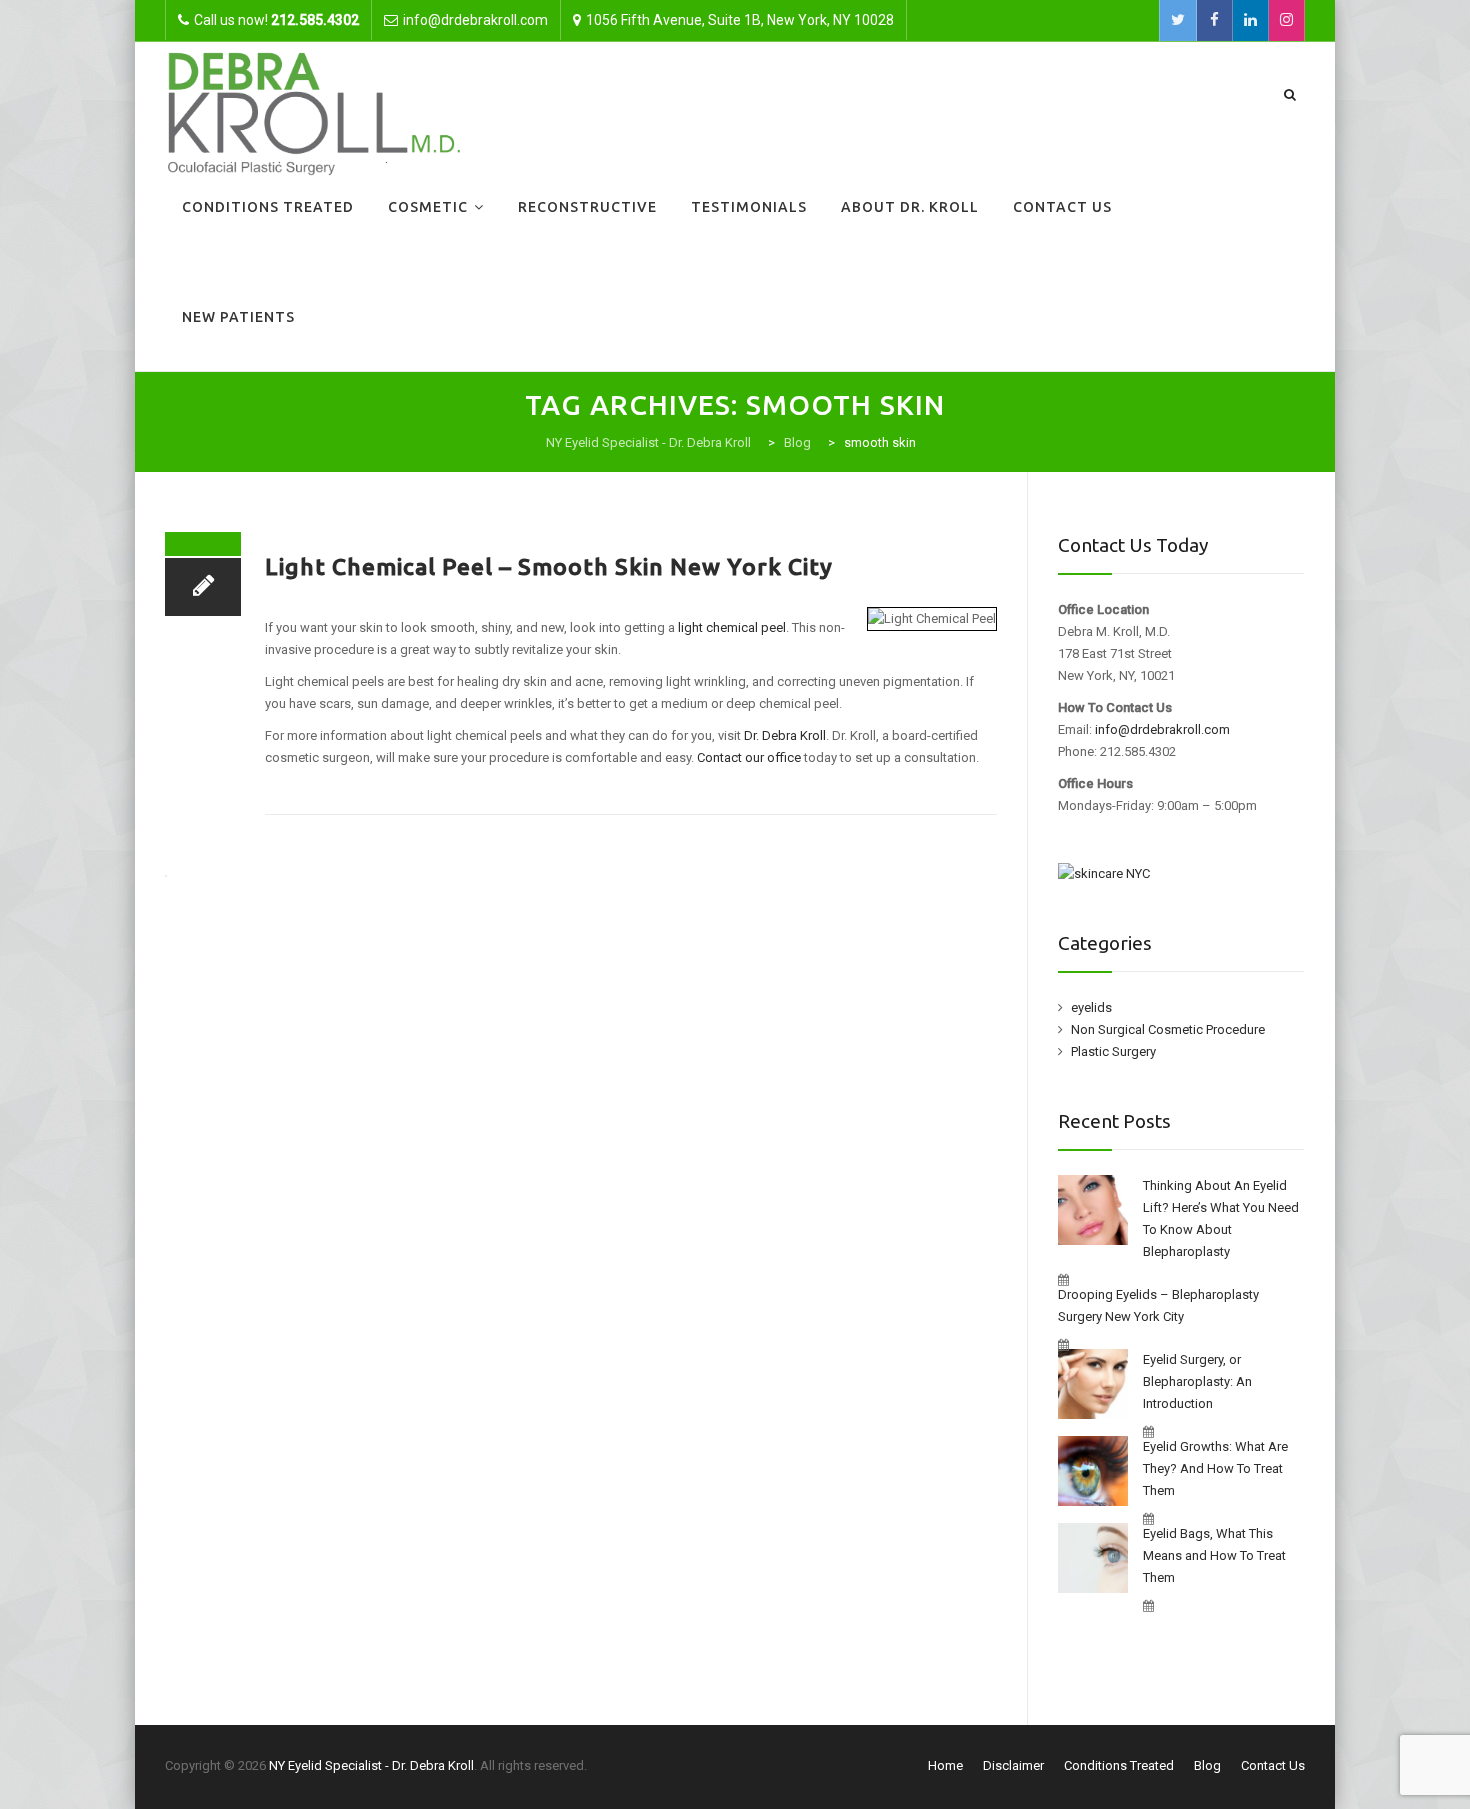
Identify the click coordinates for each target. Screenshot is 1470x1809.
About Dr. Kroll (910, 207)
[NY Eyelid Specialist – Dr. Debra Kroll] (314, 112)
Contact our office (749, 757)
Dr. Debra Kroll (785, 735)
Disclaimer (1013, 1765)
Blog (1207, 1765)
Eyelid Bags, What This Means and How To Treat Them (1214, 1555)
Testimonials (749, 207)
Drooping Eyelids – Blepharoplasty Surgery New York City (1158, 1305)
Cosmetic (428, 207)
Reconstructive (587, 207)
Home (945, 1765)
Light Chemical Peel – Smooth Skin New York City (549, 566)
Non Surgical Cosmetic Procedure (1168, 1029)
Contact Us (1062, 207)
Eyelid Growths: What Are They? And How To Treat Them (1215, 1468)
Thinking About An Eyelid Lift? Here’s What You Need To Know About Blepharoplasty (1221, 1218)
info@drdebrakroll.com (1162, 729)
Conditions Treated (268, 207)
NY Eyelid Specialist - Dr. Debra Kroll (371, 1765)
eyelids (1091, 1007)
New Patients (238, 317)
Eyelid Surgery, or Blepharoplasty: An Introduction (1197, 1381)
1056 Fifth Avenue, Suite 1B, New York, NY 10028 (740, 20)
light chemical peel (732, 627)
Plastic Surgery (1113, 1051)
